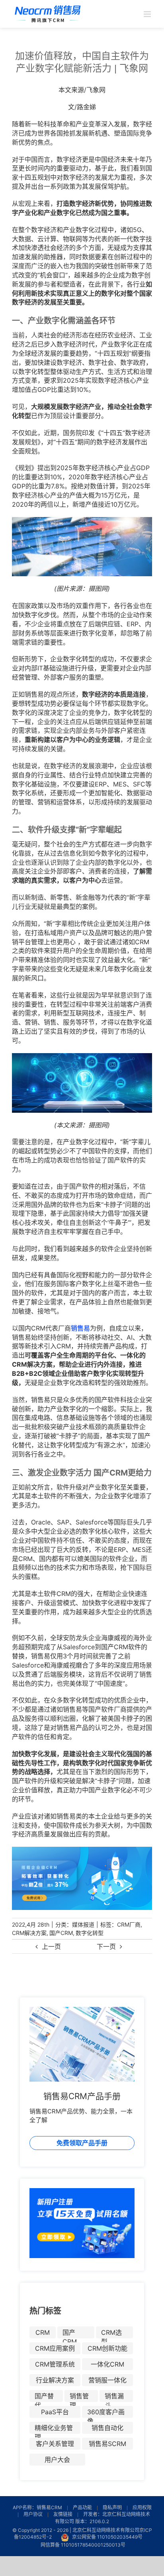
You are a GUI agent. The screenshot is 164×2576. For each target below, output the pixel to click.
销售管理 (79, 2397)
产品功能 (82, 2507)
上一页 (51, 1947)
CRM (43, 2332)
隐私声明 (112, 2507)
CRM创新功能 (107, 2348)
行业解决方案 (55, 2380)
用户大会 (57, 2460)
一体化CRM (107, 2364)
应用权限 (142, 2507)
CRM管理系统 (55, 2364)
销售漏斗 (114, 2397)
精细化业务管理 (54, 2429)
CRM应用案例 (55, 2348)
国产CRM (61, 1933)
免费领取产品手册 (82, 2143)
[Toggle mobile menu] (148, 14)
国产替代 (44, 2397)
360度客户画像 (106, 2413)
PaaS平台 (55, 2412)
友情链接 (63, 2514)
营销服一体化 (107, 2380)
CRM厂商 (129, 1924)
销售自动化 (107, 2428)
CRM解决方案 (29, 1933)
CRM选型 (111, 2333)
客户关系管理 (55, 2444)
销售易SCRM (107, 2444)
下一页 (106, 1947)
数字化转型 (90, 1933)
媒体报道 (83, 1924)
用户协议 (33, 2514)
